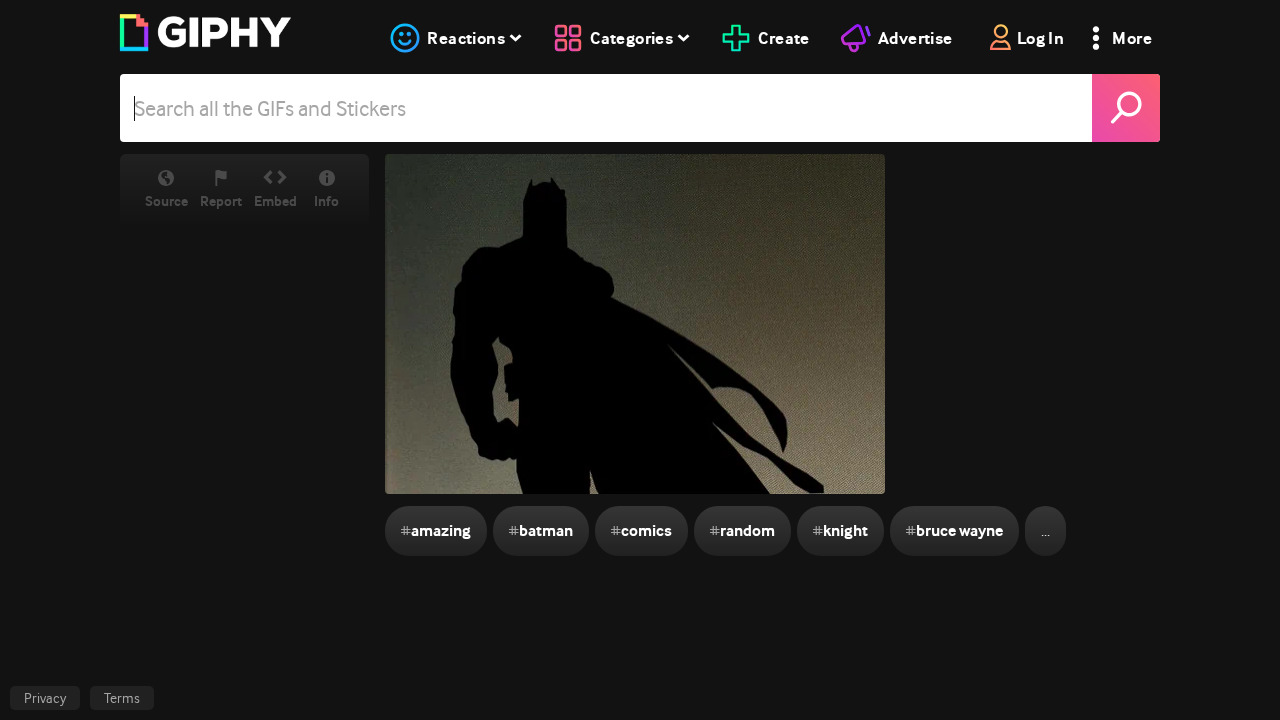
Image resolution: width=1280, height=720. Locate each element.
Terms (122, 698)
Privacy (45, 698)
